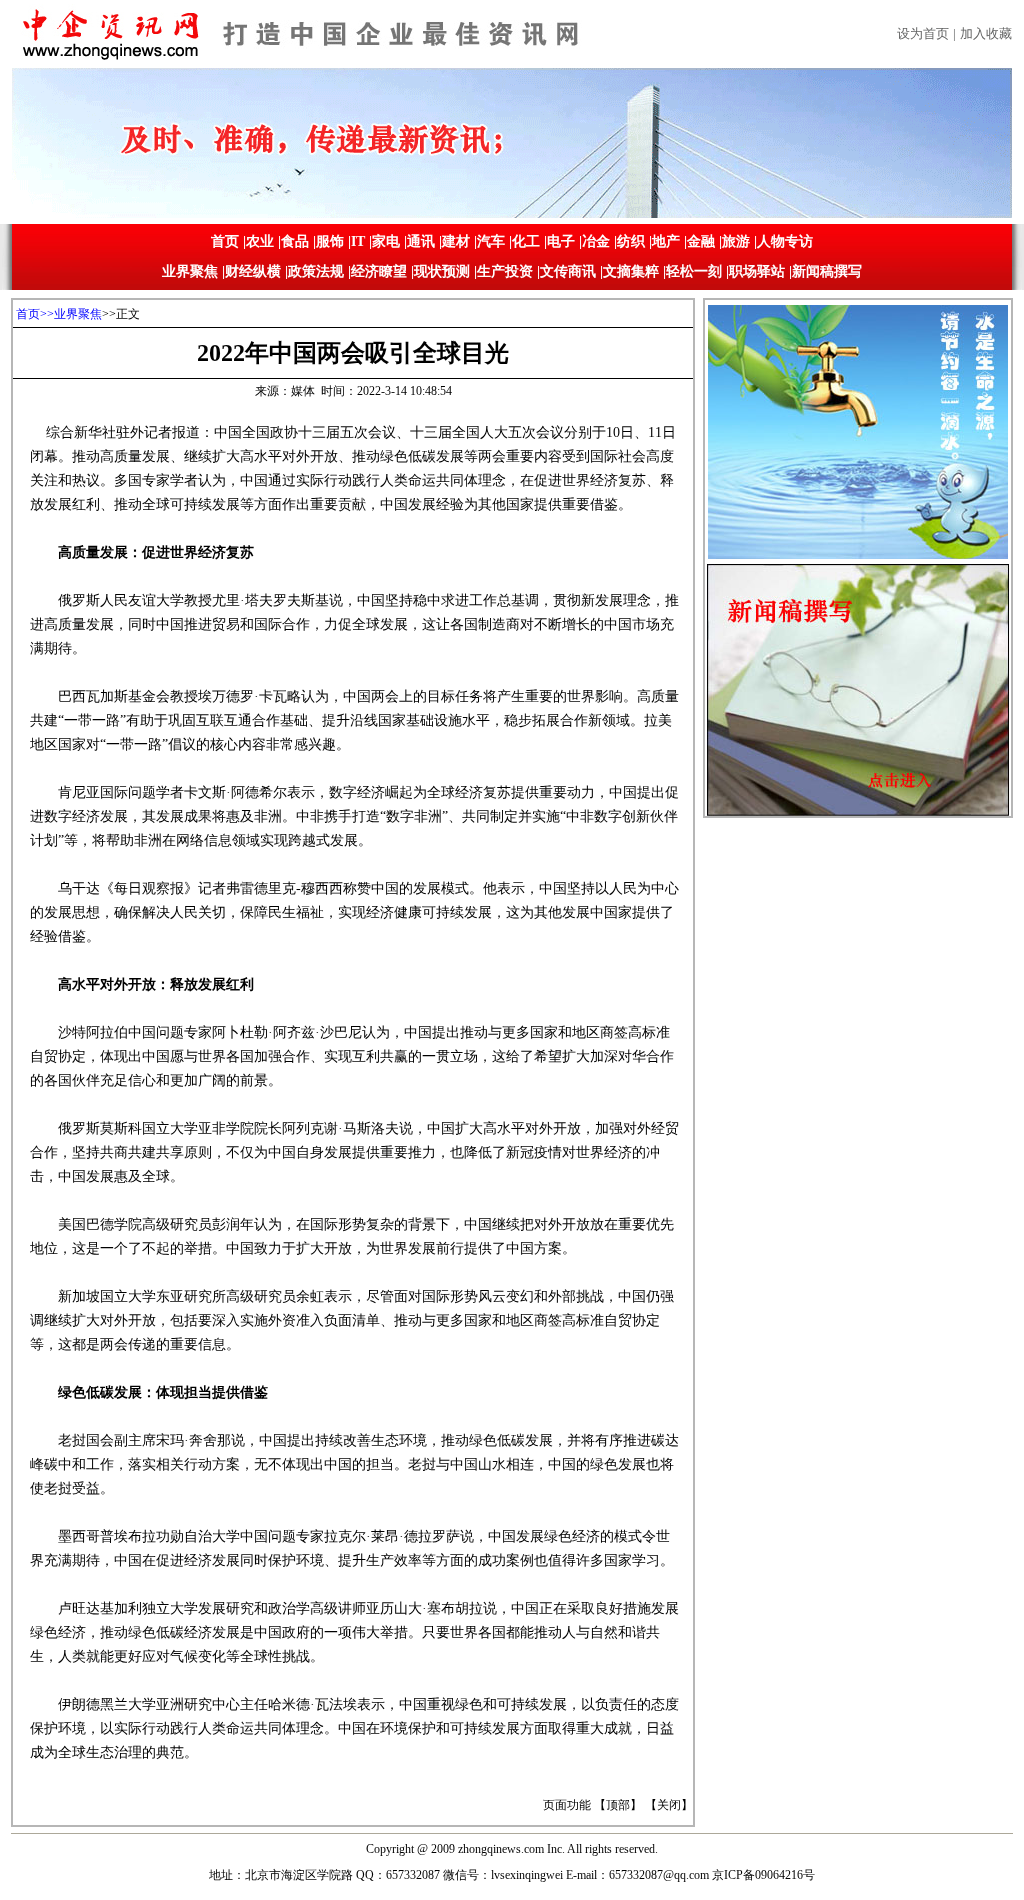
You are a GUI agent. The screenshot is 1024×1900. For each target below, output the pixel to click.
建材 (456, 241)
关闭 (669, 1805)
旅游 (736, 241)
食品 (295, 241)
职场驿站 (757, 271)
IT (358, 241)
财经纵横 (253, 271)
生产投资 (505, 271)
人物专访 (785, 241)
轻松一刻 (694, 271)
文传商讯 (568, 271)
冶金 (596, 241)
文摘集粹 (631, 271)
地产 (666, 241)
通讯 (421, 241)
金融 (701, 241)
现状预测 (442, 271)
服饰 (330, 241)
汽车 (491, 241)
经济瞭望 (379, 271)
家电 (386, 241)
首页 (225, 241)
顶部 (618, 1805)
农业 (260, 241)
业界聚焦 (190, 271)
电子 (561, 241)
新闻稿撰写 (827, 271)
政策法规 (316, 271)
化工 (526, 241)
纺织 (631, 241)
